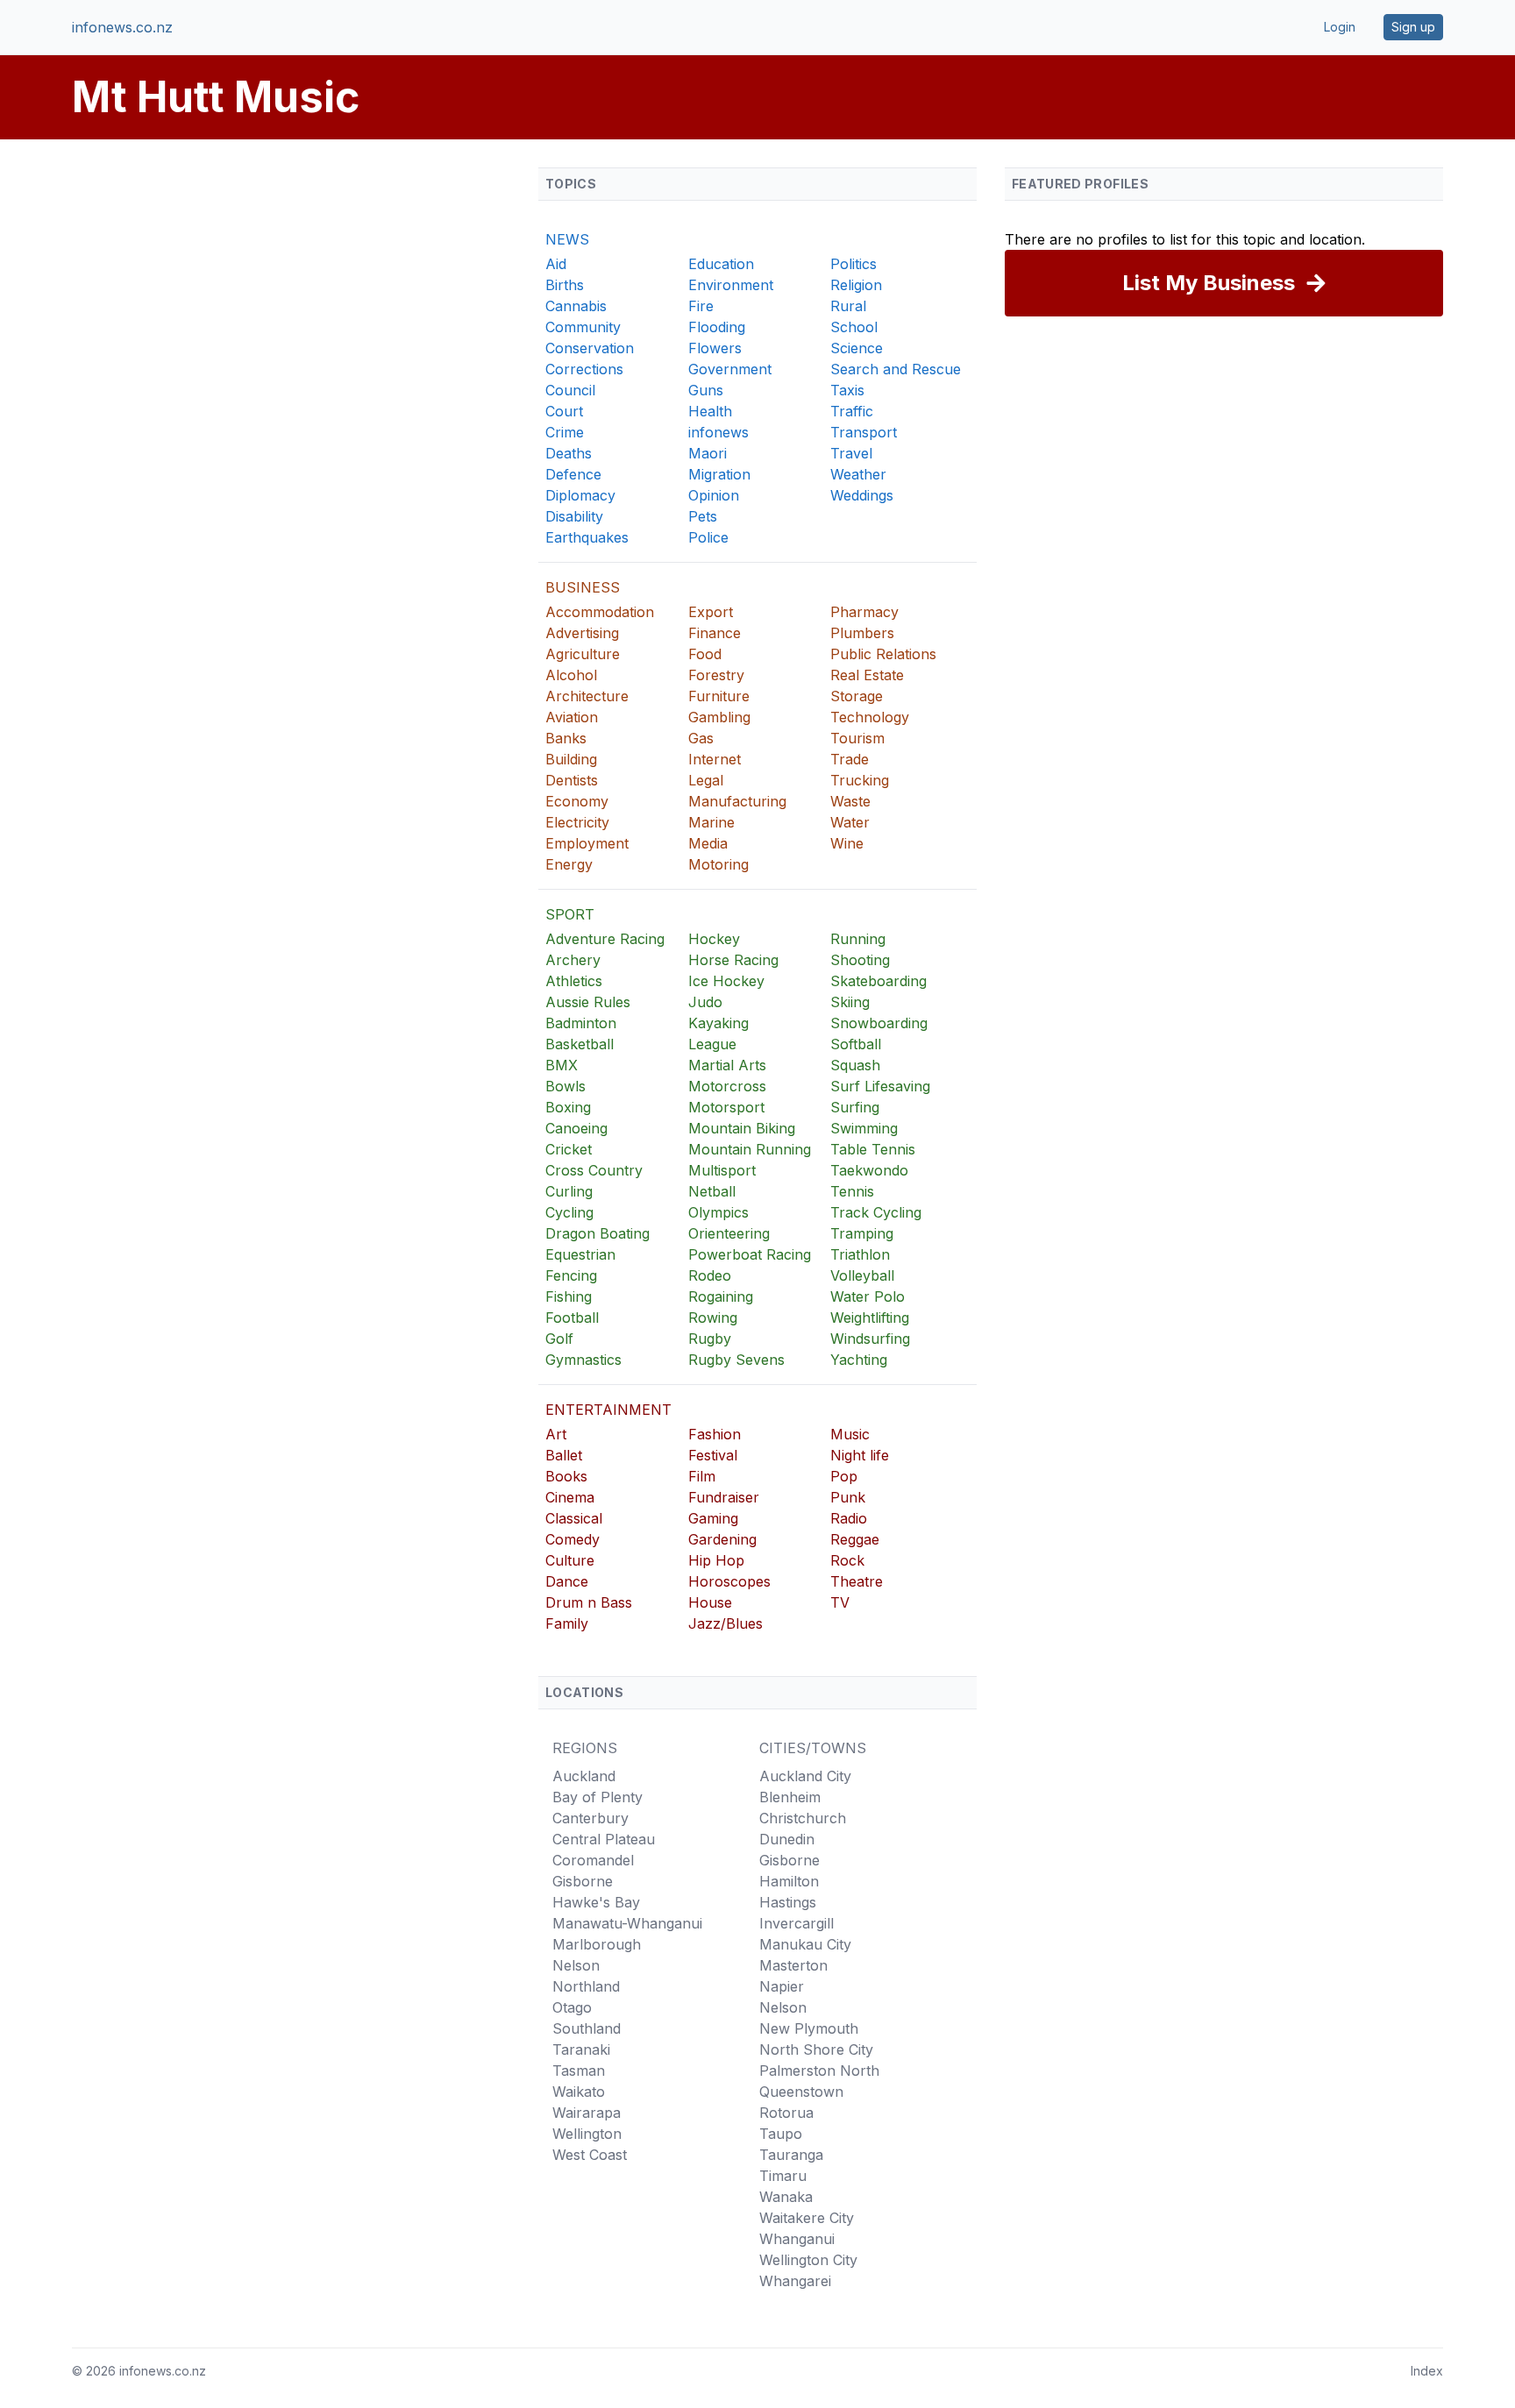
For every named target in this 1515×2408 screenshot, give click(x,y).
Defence (573, 474)
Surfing (855, 1107)
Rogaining (721, 1296)
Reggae (855, 1539)
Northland (586, 1986)
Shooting (860, 960)
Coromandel (593, 1860)
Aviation (572, 717)
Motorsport (726, 1107)
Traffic (852, 411)
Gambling (719, 717)
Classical (574, 1518)
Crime (565, 432)
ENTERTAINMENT (608, 1410)
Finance (715, 633)
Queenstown (801, 2092)
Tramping (862, 1233)
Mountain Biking (742, 1128)
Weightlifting (870, 1318)
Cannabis (576, 306)
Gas (701, 738)
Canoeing (576, 1128)
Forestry (716, 675)
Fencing (571, 1275)
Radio (849, 1518)
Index (1427, 2371)
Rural (848, 306)
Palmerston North (819, 2071)
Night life (860, 1455)
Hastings (788, 1902)
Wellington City (808, 2260)
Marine (711, 822)
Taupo (781, 2134)
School (854, 327)
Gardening (722, 1539)
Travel (851, 453)
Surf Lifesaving (880, 1086)
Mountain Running (750, 1149)
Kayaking (718, 1023)
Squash (855, 1065)
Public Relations (883, 654)
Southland (587, 2028)
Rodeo (710, 1275)
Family (567, 1623)
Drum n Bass (589, 1602)
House (710, 1602)
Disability (574, 516)
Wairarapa (587, 2113)
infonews (718, 432)
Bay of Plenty (597, 1797)
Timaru (783, 2176)
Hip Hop (716, 1560)
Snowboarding (879, 1023)
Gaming (713, 1518)
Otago (572, 2007)
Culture (570, 1560)
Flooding (717, 327)
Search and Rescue (896, 369)
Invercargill (797, 1923)
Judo (705, 1002)
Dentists (572, 780)
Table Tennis (873, 1149)
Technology (870, 717)
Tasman (579, 2071)
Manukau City (805, 1944)
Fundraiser (724, 1497)
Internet (715, 759)
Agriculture (583, 654)
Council (570, 390)
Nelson (576, 1965)
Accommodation (600, 612)
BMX (562, 1065)
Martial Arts (727, 1065)
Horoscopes (729, 1581)
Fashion (715, 1434)
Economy (577, 801)
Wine (847, 843)
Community (583, 327)
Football (572, 1318)
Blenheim (790, 1797)
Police (708, 537)
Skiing (850, 1002)
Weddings (862, 495)
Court (564, 411)
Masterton (793, 1965)
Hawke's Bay (596, 1902)
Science (857, 348)
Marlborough (597, 1944)
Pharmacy (864, 612)
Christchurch (803, 1818)
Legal (706, 780)
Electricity (577, 822)
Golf (559, 1339)
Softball (856, 1044)
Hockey (714, 939)
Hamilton (789, 1881)
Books (566, 1476)
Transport (864, 432)
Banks (566, 738)
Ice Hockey (726, 981)
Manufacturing (737, 801)
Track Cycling (876, 1212)
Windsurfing (870, 1339)
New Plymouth (809, 2028)
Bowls (565, 1086)
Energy (569, 864)
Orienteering (729, 1233)
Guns (706, 390)
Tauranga (791, 2155)
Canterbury (590, 1818)
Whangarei (795, 2281)
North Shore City (816, 2049)
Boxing (568, 1107)
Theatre (857, 1581)
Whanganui (797, 2239)
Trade (850, 759)
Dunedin (787, 1839)
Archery (573, 960)
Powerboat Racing (750, 1254)
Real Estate (867, 675)
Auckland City (805, 1776)
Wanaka (786, 2197)
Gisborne (583, 1881)
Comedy (573, 1539)
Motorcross (727, 1086)
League (712, 1044)
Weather (858, 474)
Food (705, 654)
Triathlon (860, 1254)
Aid (556, 264)
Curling (569, 1191)
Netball (712, 1191)
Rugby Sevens (736, 1360)
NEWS (567, 239)
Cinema (570, 1497)
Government (730, 369)
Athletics (574, 981)
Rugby (710, 1339)
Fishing (569, 1296)
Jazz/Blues (725, 1623)
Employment (587, 843)
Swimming (864, 1128)
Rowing (713, 1318)
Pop (844, 1476)
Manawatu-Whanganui (627, 1923)
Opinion (714, 495)
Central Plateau (604, 1839)
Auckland (584, 1776)
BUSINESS (583, 587)
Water (850, 822)
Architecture (587, 696)
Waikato (579, 2092)
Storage (857, 696)
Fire (701, 306)
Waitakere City (807, 2218)
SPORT (570, 914)
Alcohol (571, 675)
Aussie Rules (588, 1002)
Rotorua (786, 2113)
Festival (713, 1455)
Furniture (719, 696)
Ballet (564, 1455)
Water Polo (868, 1296)
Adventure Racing (605, 939)
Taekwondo (869, 1170)
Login (1340, 27)
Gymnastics (583, 1360)
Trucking (860, 780)
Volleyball (862, 1275)
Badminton (581, 1023)
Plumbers (862, 633)
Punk (848, 1497)
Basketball (580, 1044)
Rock (847, 1560)
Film (702, 1476)
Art (556, 1434)
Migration (719, 474)
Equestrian (580, 1254)
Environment (731, 285)
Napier (782, 1986)
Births (565, 285)
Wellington (587, 2134)
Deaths (569, 453)
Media (708, 843)
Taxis (847, 390)
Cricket (569, 1149)
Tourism (857, 738)
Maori (708, 453)
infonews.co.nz (122, 27)
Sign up (1413, 27)
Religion (856, 285)
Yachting (859, 1360)
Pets (703, 516)
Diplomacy (580, 495)
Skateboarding (878, 981)
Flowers (715, 348)
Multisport (722, 1170)
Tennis (852, 1191)
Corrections (584, 369)
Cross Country (594, 1170)
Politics (854, 264)
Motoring (718, 864)
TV (840, 1602)
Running (858, 939)
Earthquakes (587, 537)
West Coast (590, 2155)
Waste (850, 801)
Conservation (590, 348)
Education (721, 264)
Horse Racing (733, 960)
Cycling (569, 1212)
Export (711, 612)
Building (571, 759)
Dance (567, 1581)
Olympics (718, 1212)
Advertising (582, 633)
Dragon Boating (597, 1233)
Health (710, 411)
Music (850, 1434)
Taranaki (581, 2049)
